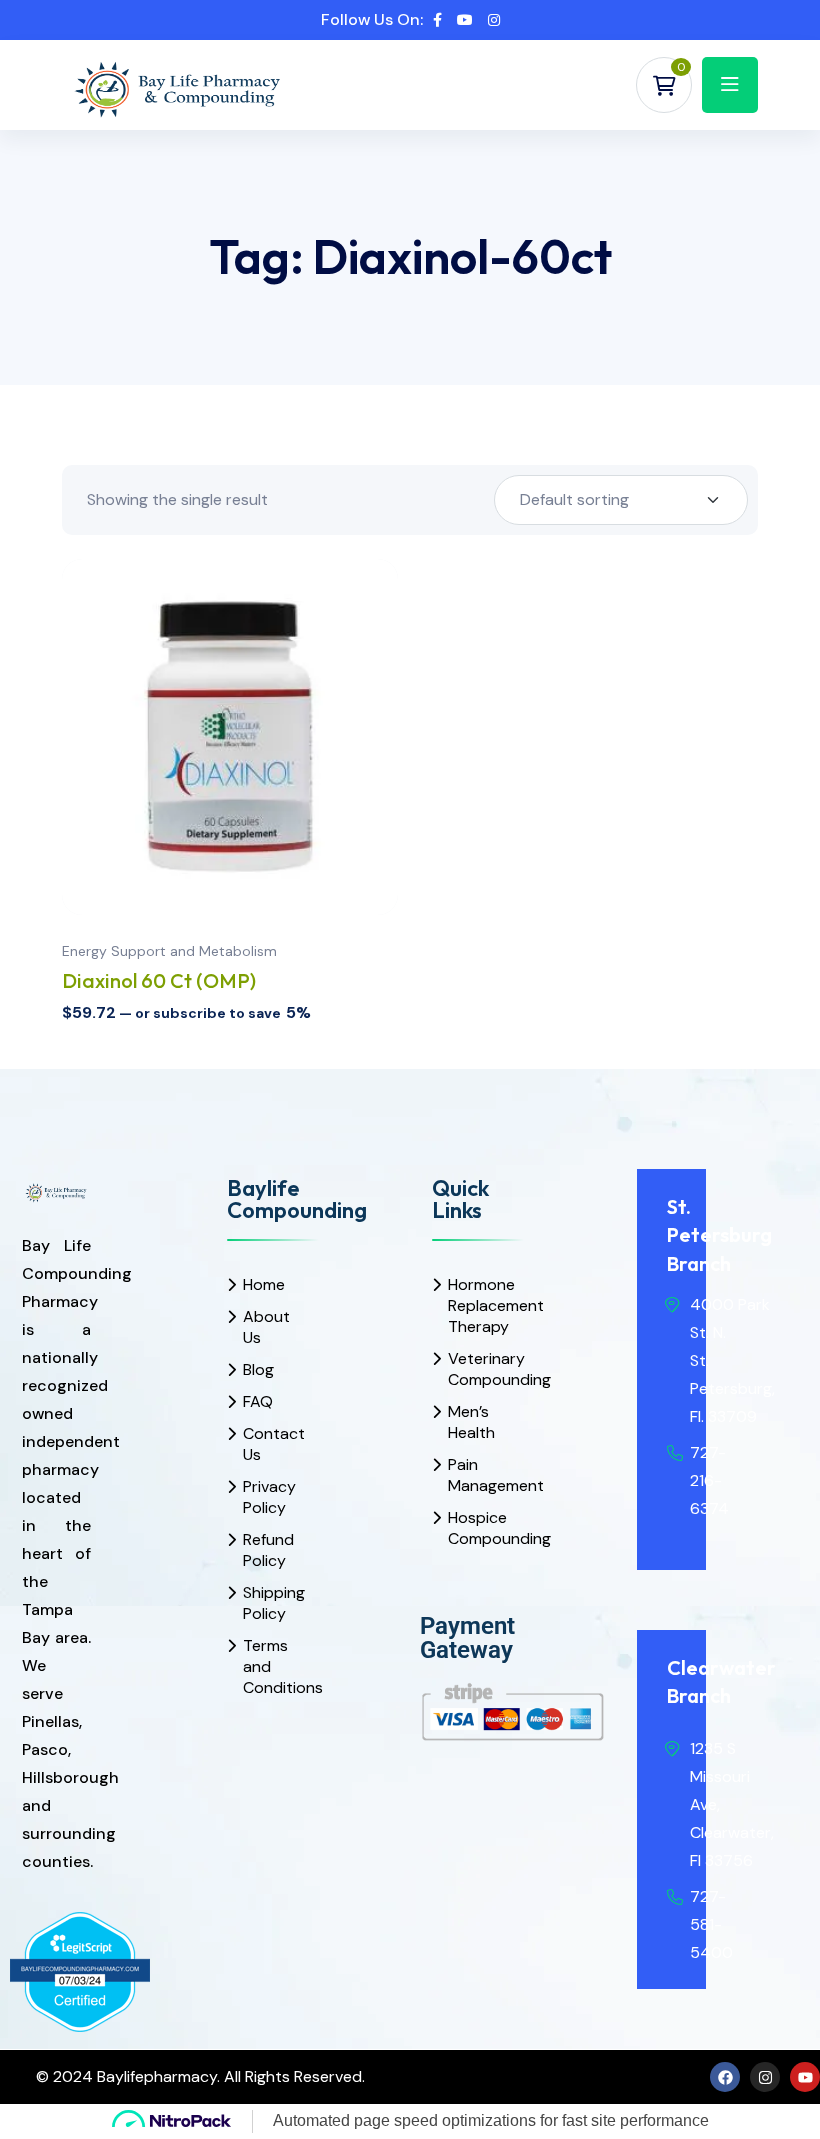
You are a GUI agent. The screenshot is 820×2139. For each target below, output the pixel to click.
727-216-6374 (709, 1480)
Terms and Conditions (269, 1666)
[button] (393, 787)
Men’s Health (471, 1422)
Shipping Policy (269, 1603)
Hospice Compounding (474, 1528)
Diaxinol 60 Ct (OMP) (159, 980)
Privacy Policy (269, 1497)
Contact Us (269, 1444)
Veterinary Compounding (474, 1369)
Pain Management (474, 1475)
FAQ (258, 1401)
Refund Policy (268, 1550)
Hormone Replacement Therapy (474, 1305)
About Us (266, 1327)
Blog (258, 1369)
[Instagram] (765, 2077)
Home (264, 1284)
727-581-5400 (711, 1924)
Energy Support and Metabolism (169, 951)
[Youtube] (805, 2077)
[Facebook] (725, 2077)
